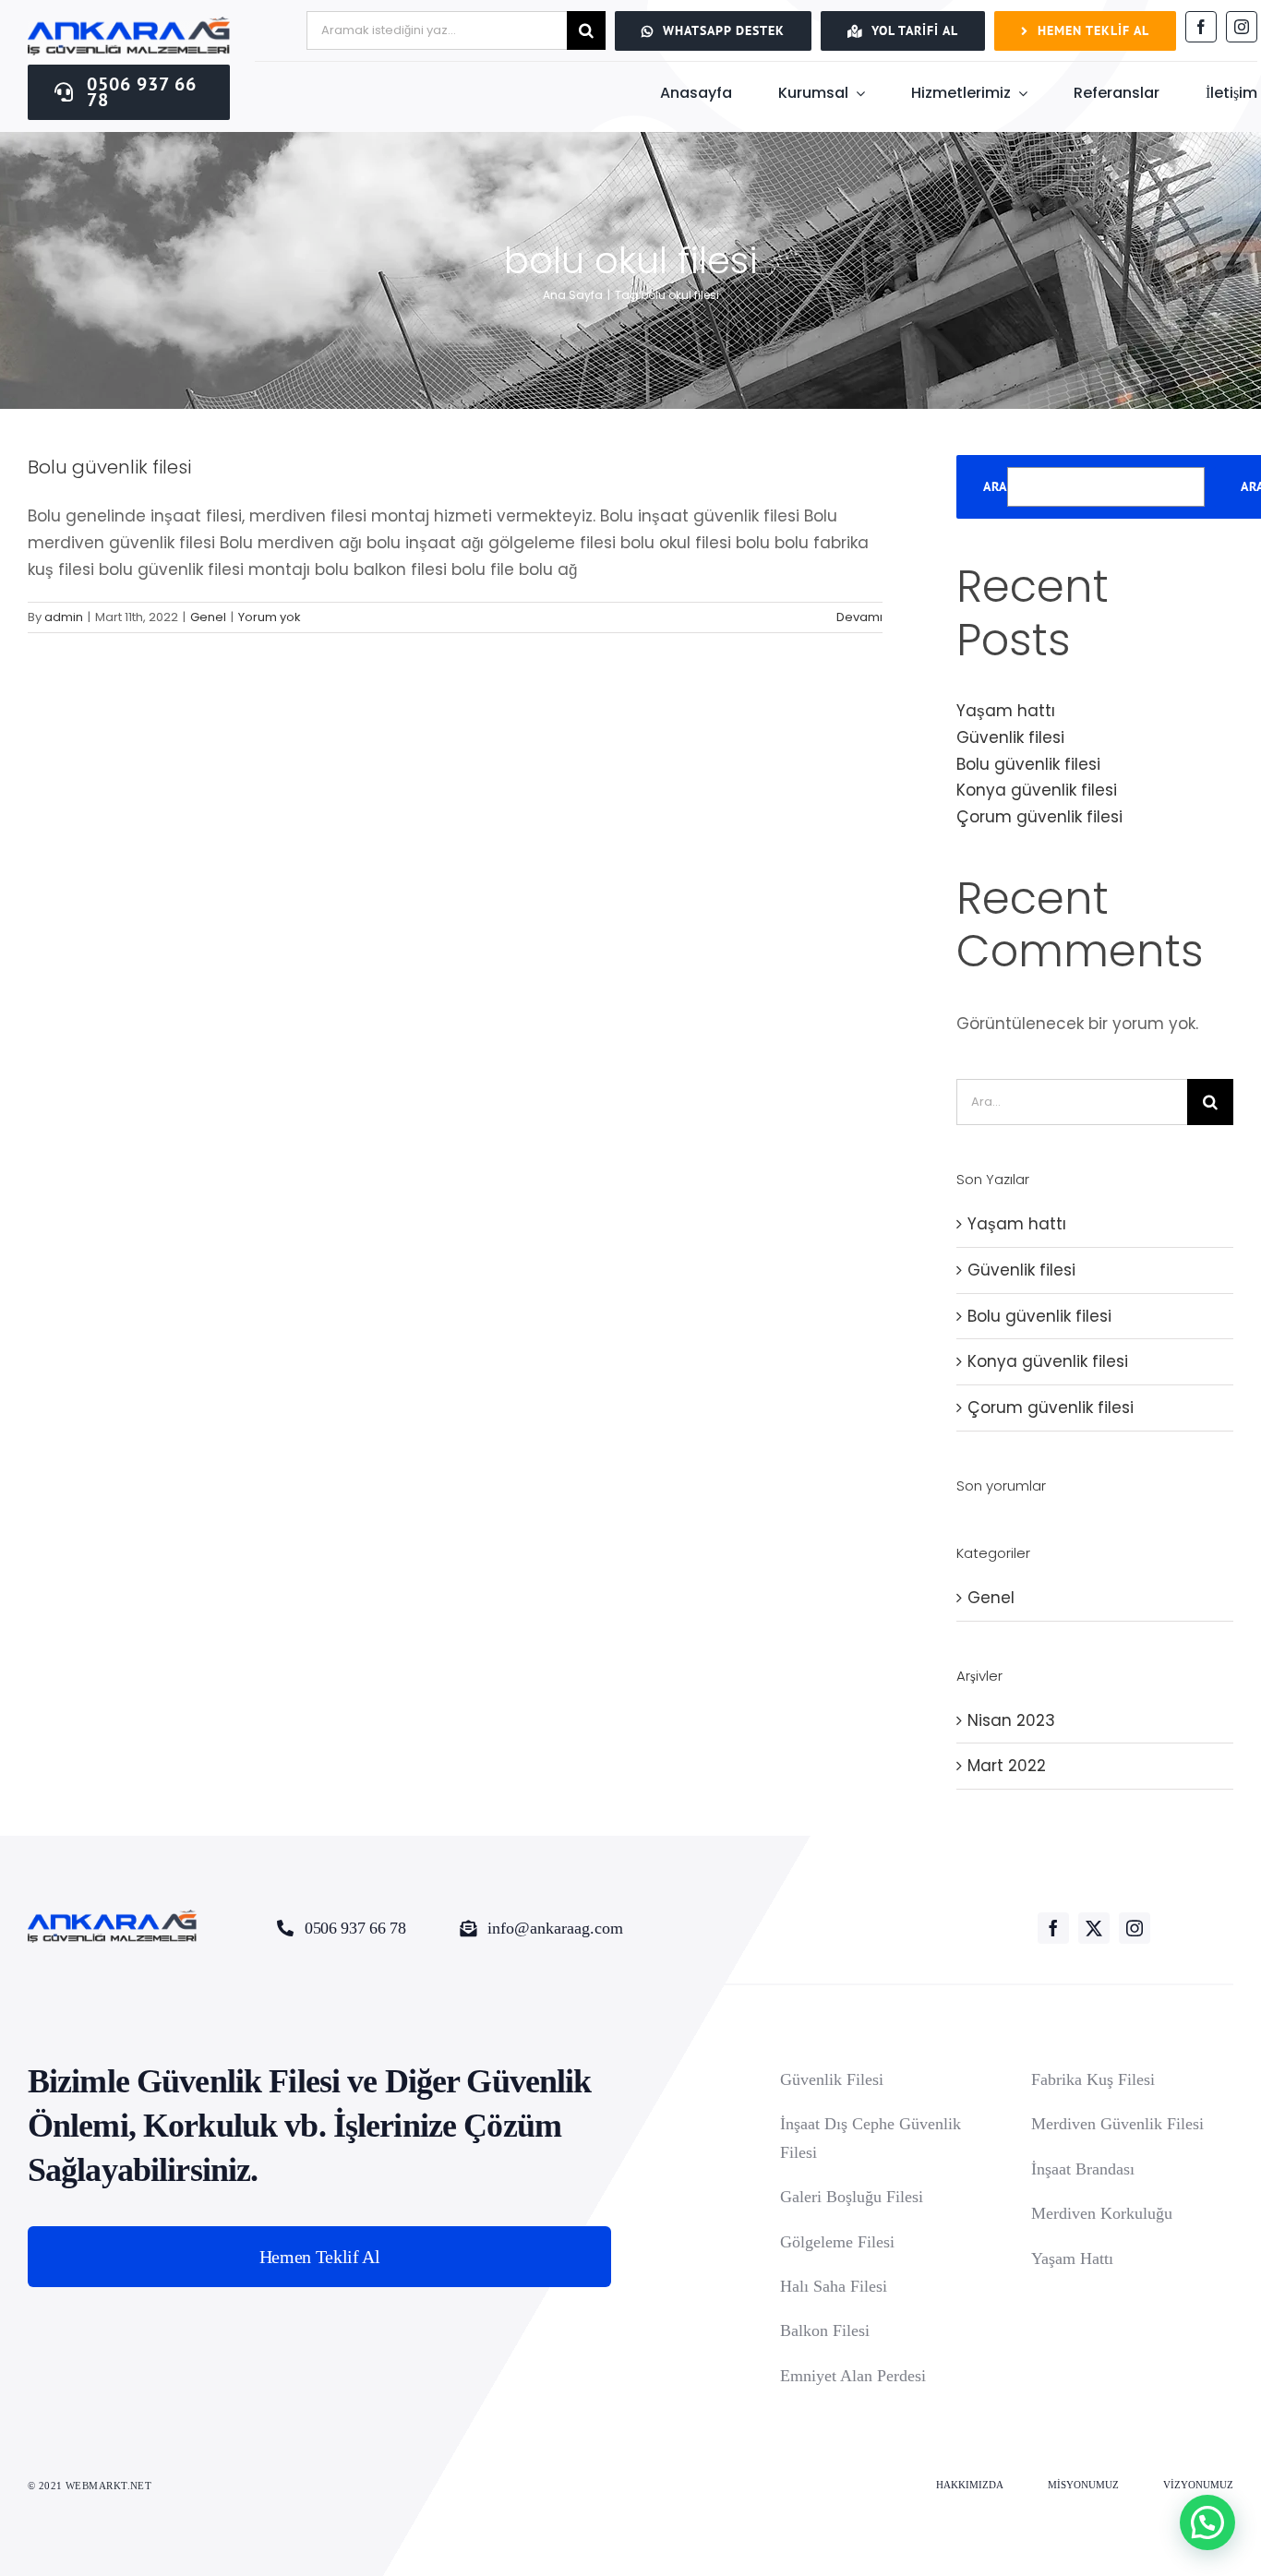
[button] (1207, 2522)
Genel (208, 617)
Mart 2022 (1007, 1766)
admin (64, 617)
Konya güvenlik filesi (1037, 790)
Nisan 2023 (1011, 1720)
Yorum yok (270, 617)
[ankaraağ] (129, 24)
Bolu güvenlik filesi (109, 467)
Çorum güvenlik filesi (1039, 817)
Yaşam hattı (1006, 711)
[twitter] (1094, 1928)
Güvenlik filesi (1010, 737)
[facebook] (1201, 27)
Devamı (859, 617)
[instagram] (1242, 27)
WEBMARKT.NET (110, 2486)
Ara (995, 487)
